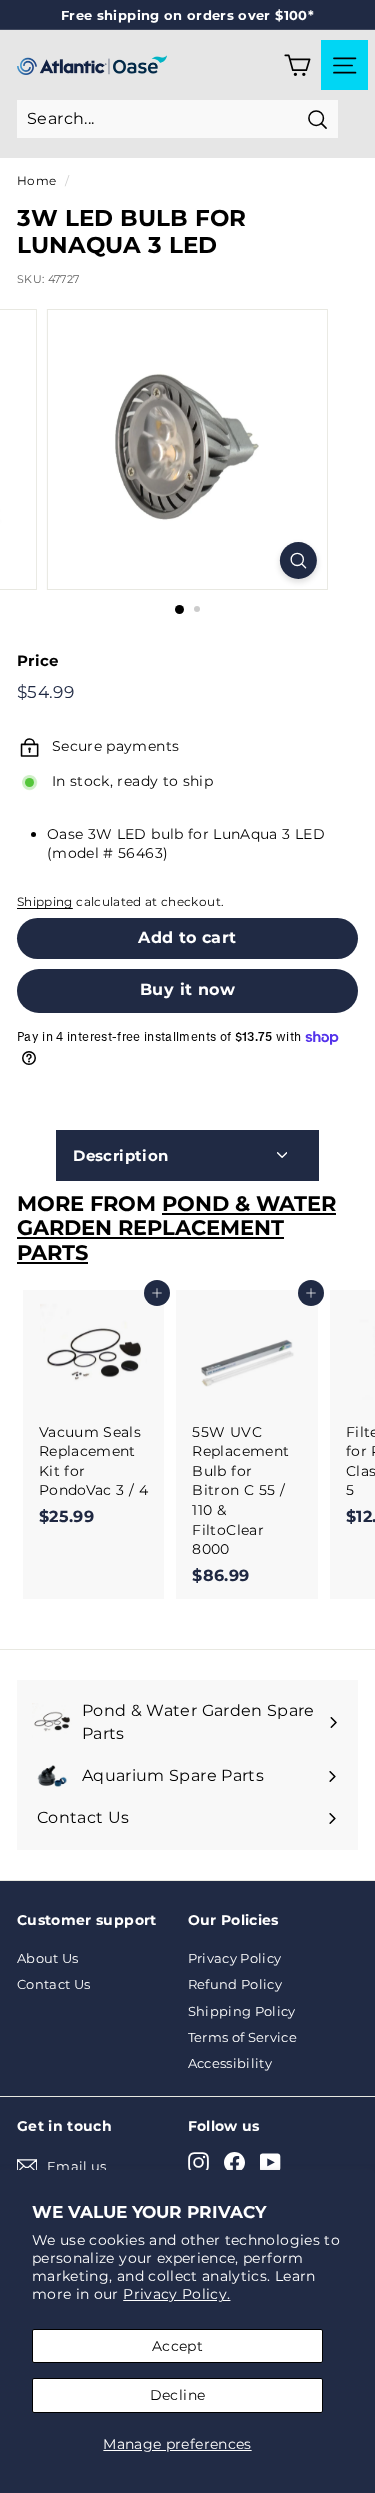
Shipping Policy (242, 2011)
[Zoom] (298, 560)
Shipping (45, 901)
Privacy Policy (235, 1958)
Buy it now (187, 989)
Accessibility (230, 2063)
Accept (177, 2346)
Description (120, 1155)
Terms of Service (243, 2037)
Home (36, 180)
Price (38, 660)
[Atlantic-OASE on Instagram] (198, 2162)
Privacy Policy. (176, 2294)
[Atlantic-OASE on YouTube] (270, 2162)
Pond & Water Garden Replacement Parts (176, 1228)
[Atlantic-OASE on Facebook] (234, 2162)
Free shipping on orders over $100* (187, 15)
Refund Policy (235, 1984)
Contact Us (54, 1984)
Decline (177, 2395)
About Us (48, 1958)
